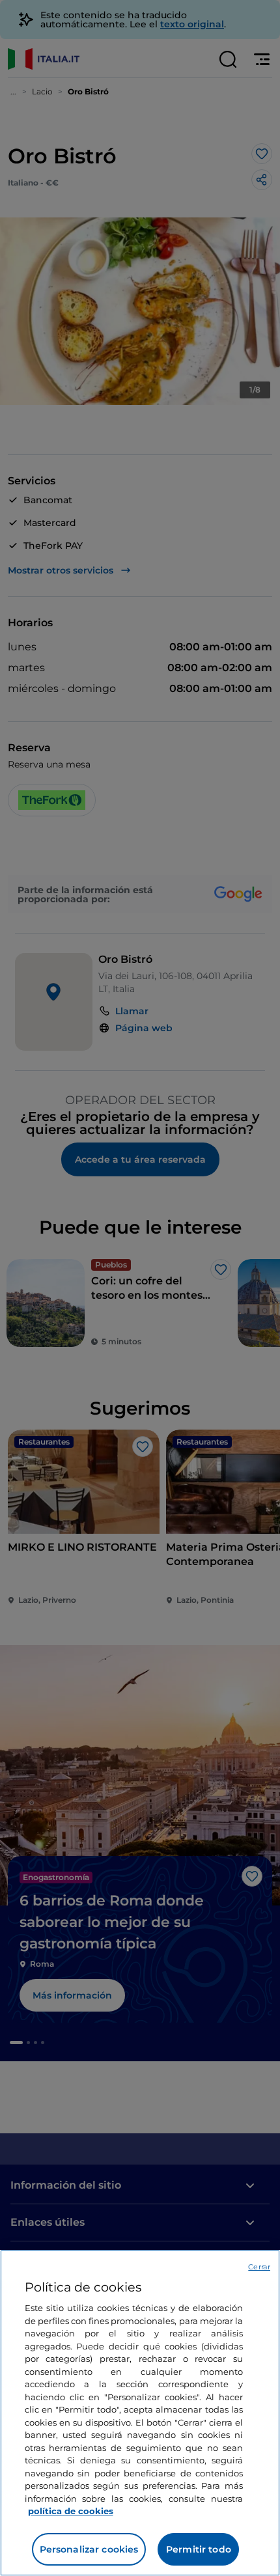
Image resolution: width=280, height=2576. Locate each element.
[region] (140, 2413)
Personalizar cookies (89, 2549)
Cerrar (259, 2267)
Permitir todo (199, 2549)
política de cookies (71, 2511)
